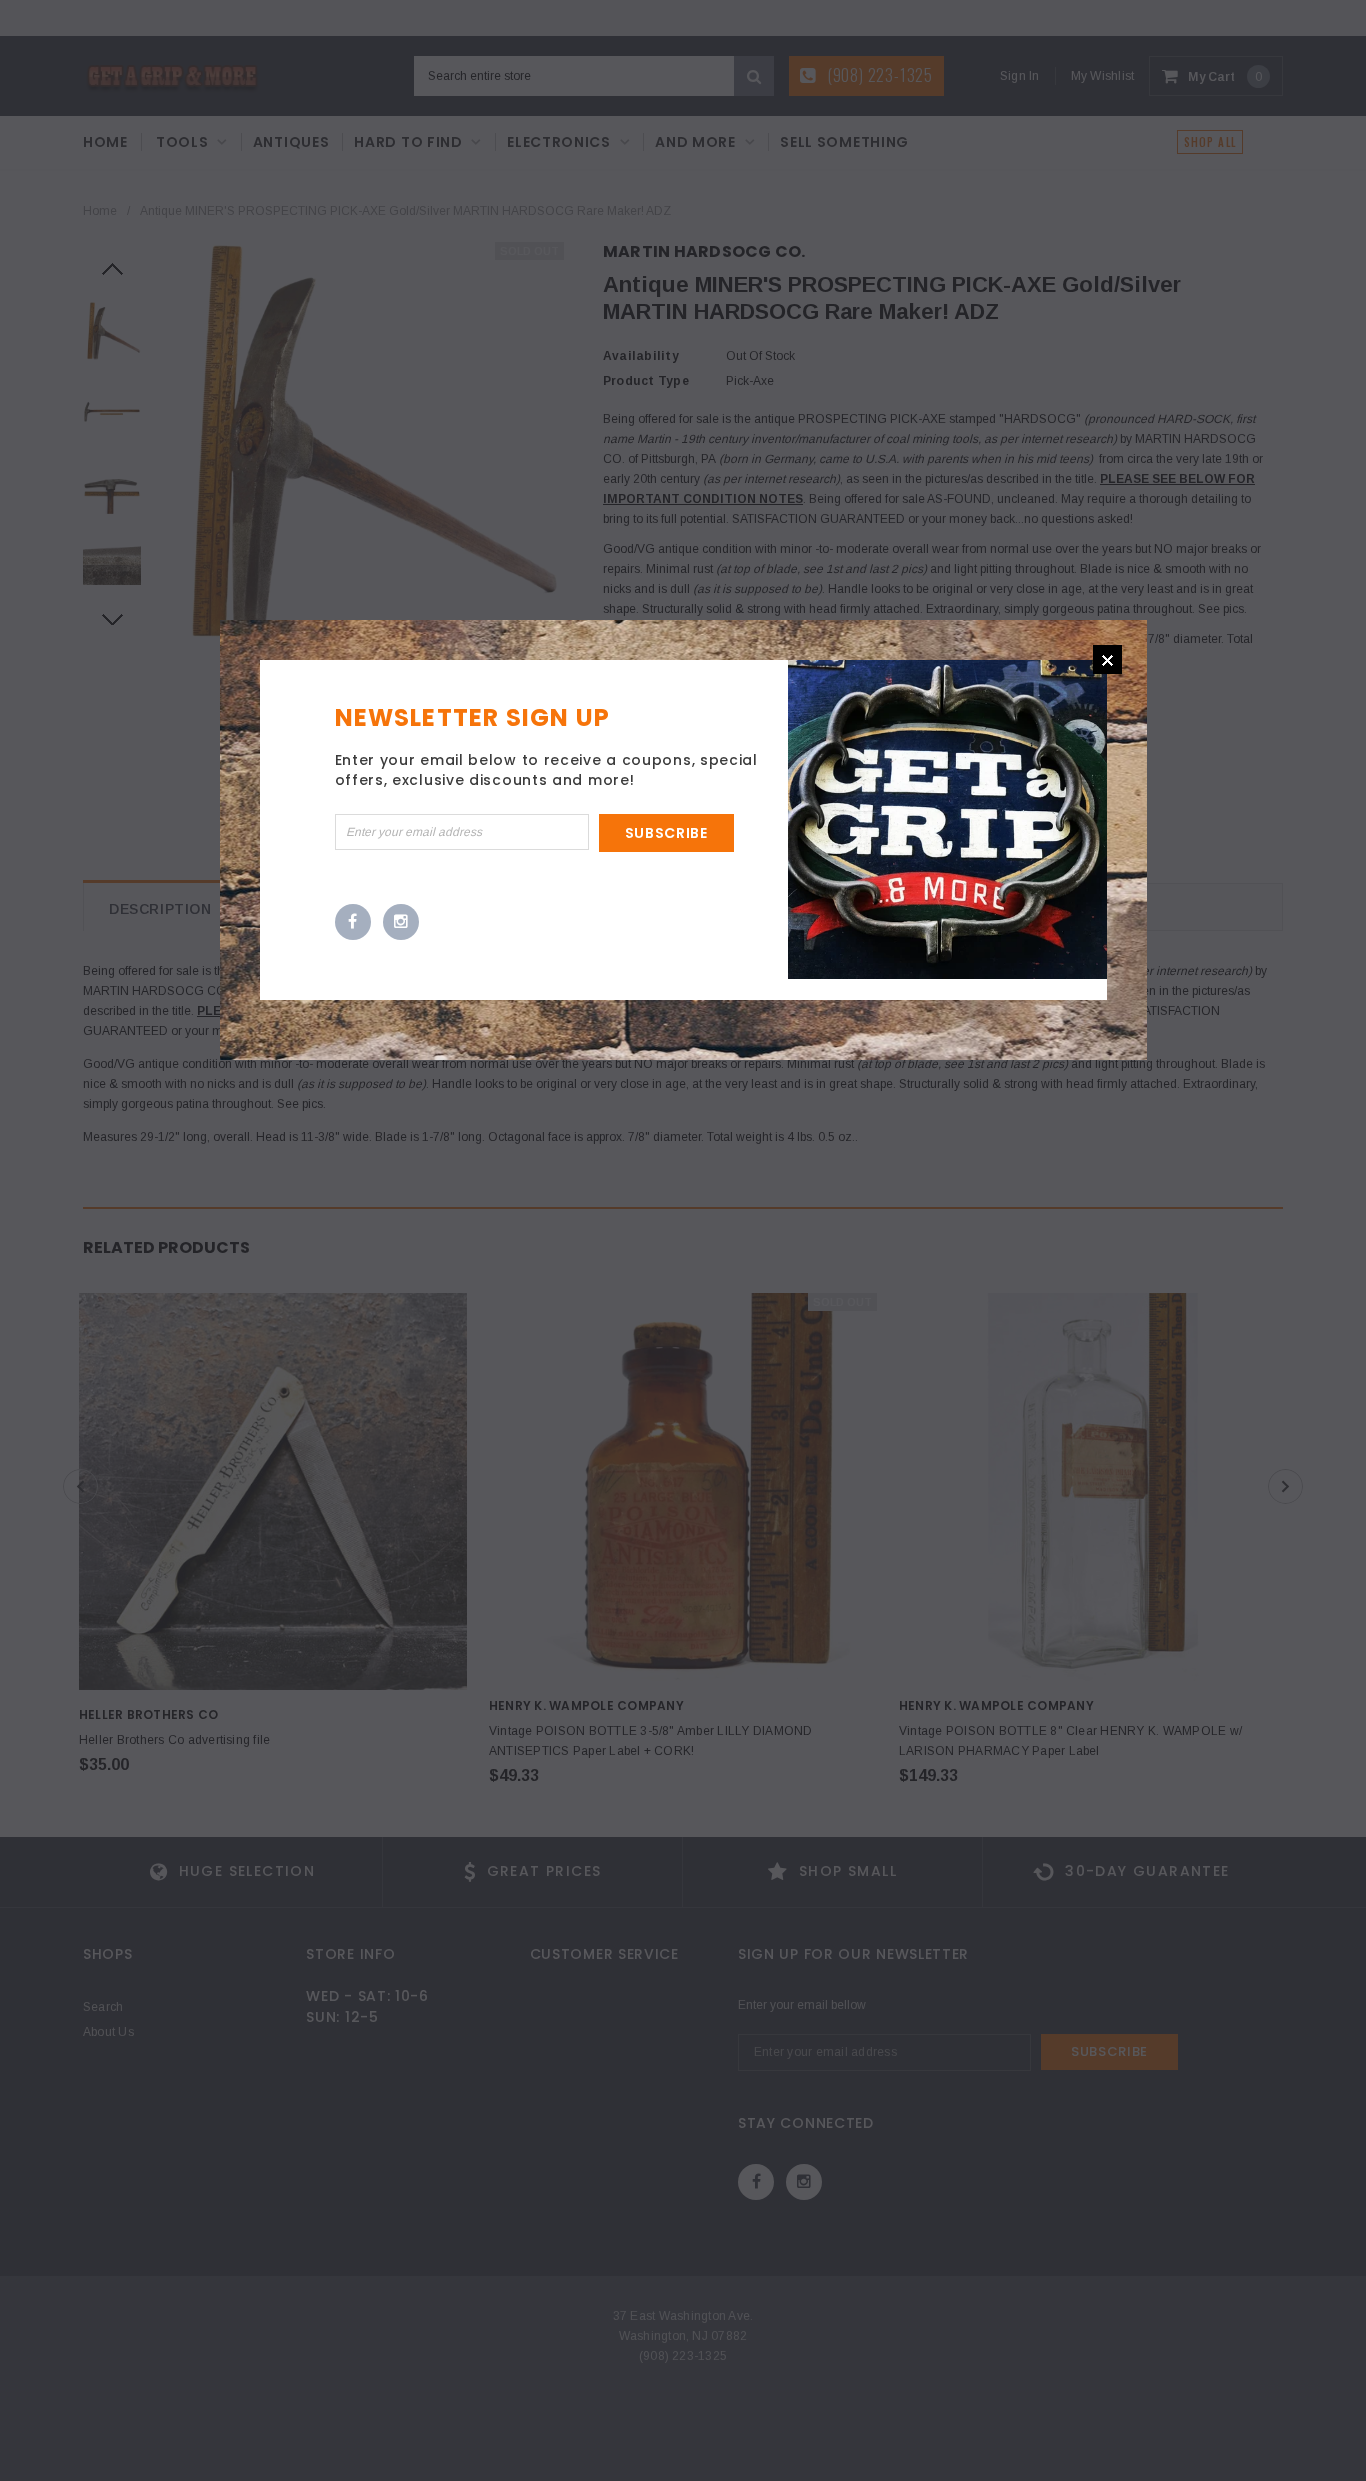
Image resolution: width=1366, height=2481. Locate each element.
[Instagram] (401, 923)
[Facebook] (353, 923)
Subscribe (666, 833)
